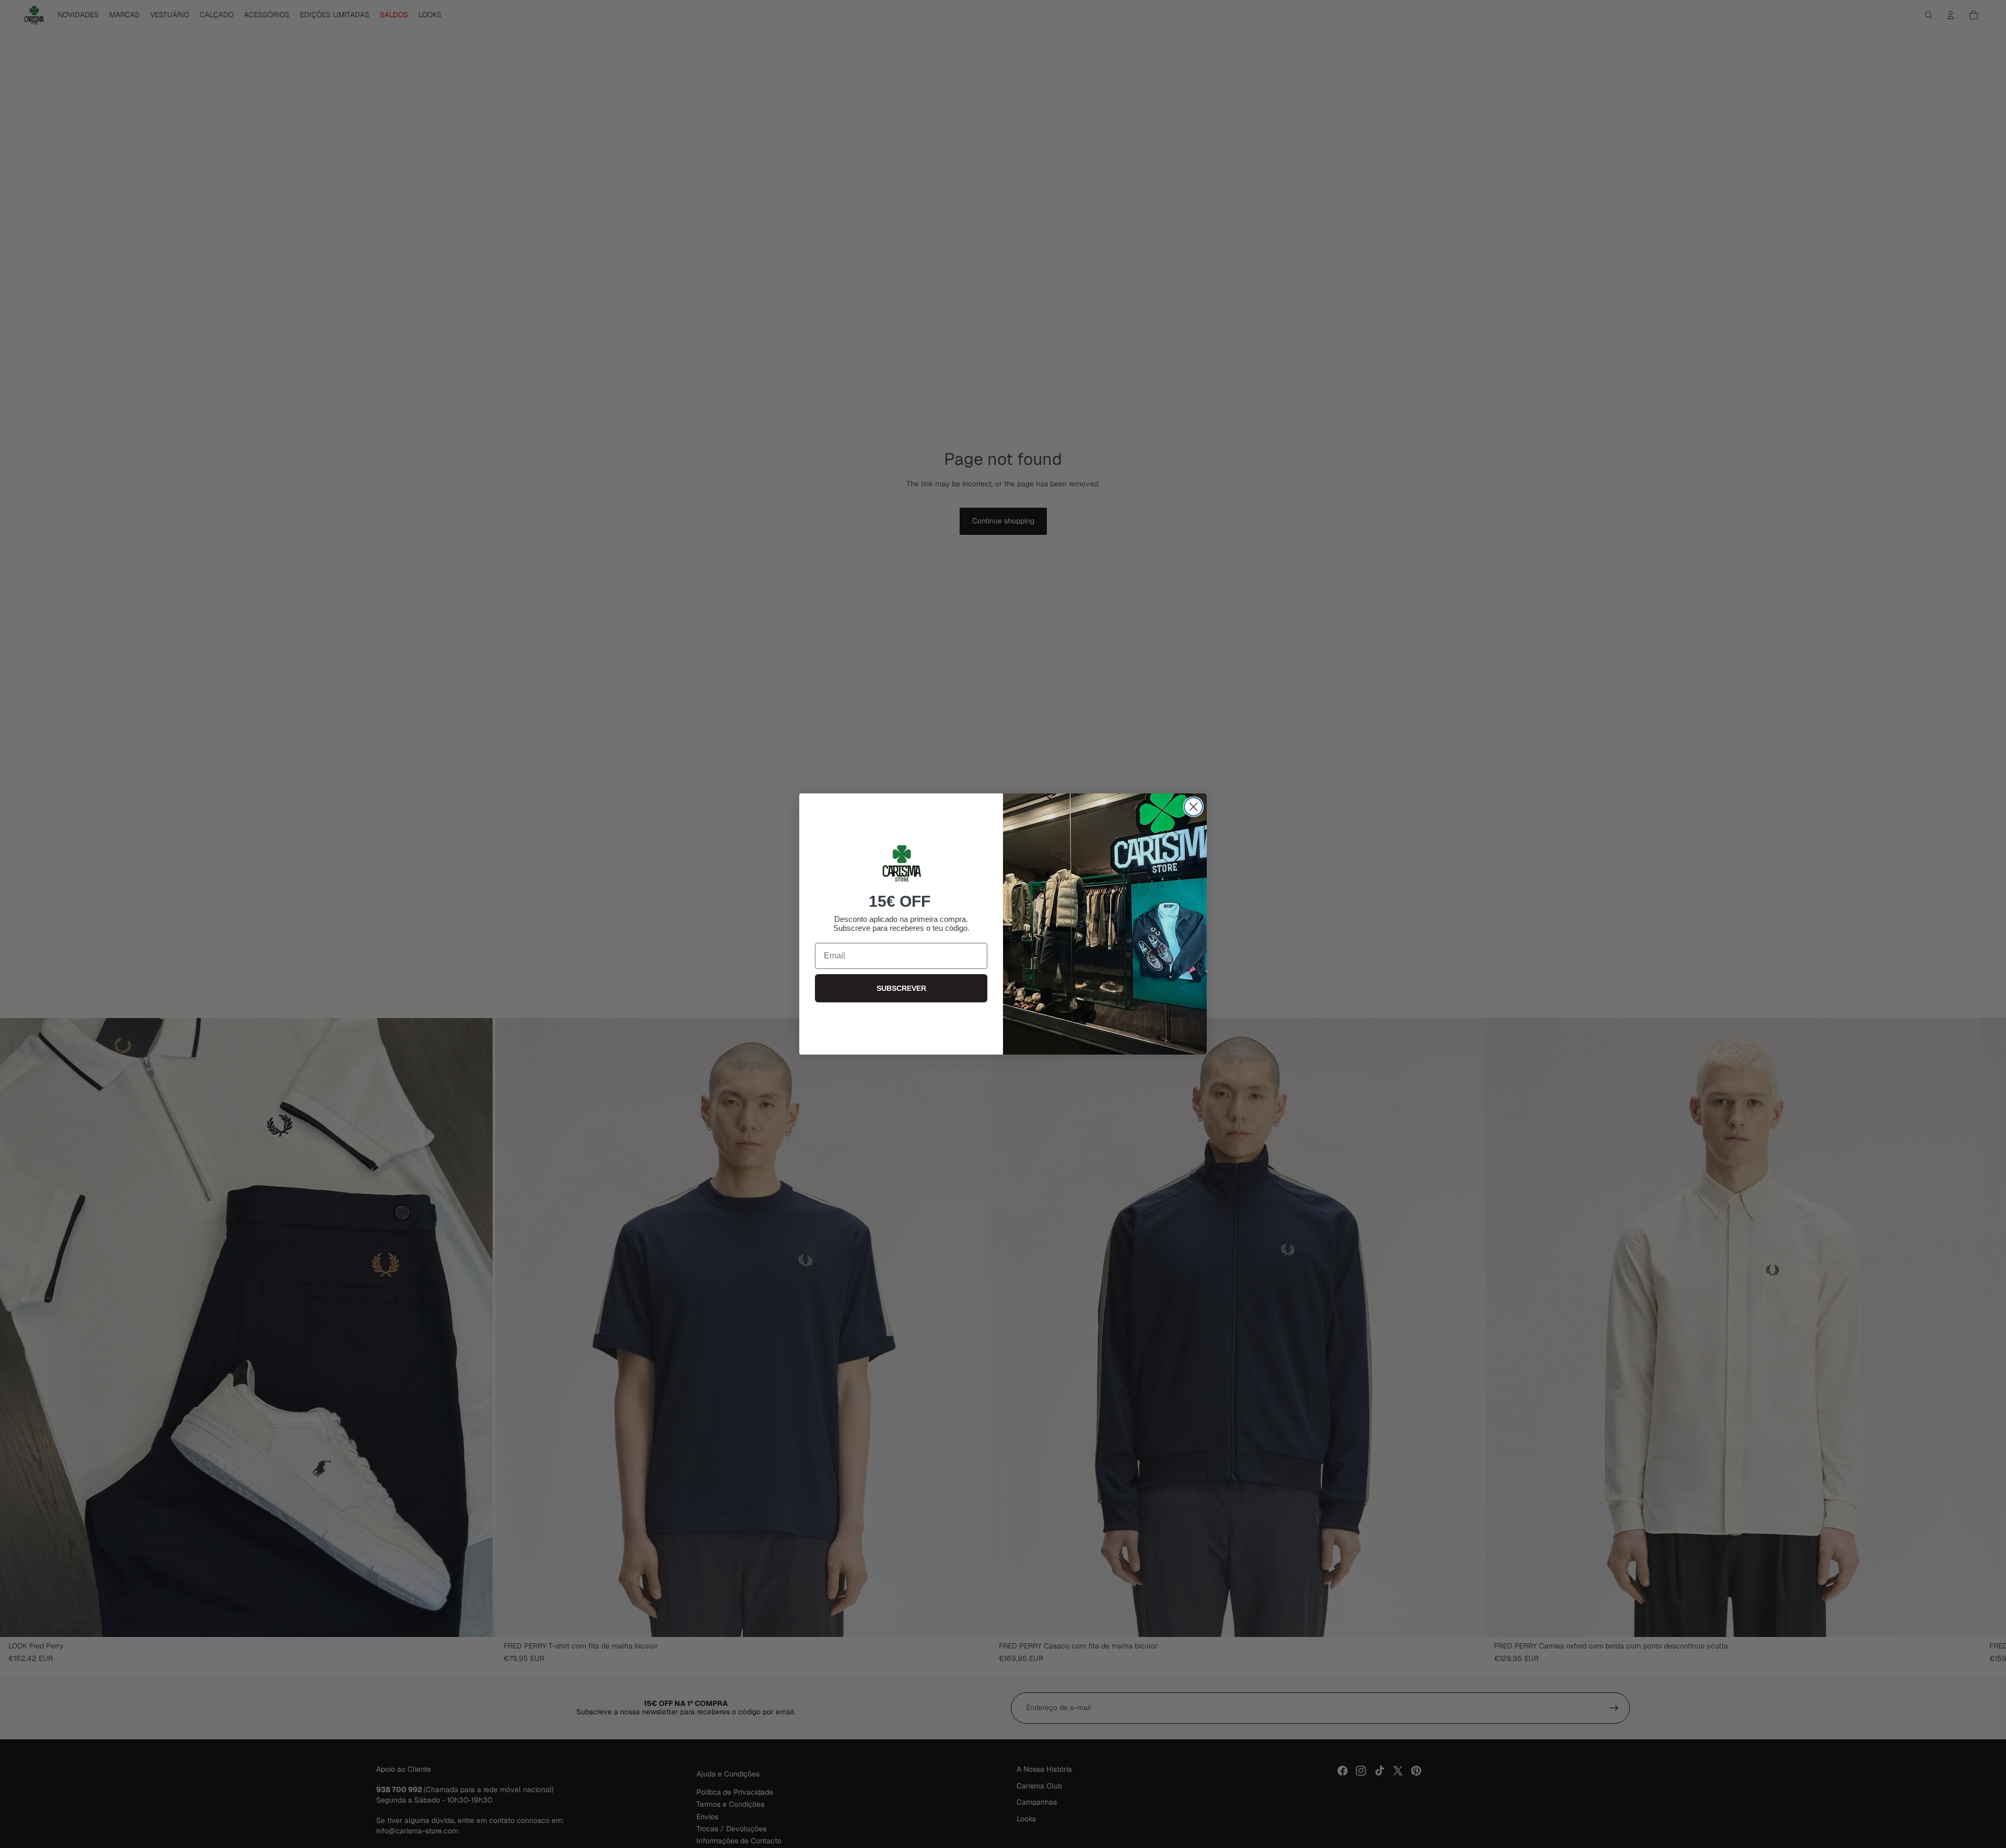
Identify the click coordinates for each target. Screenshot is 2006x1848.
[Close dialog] (1193, 807)
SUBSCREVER (901, 988)
